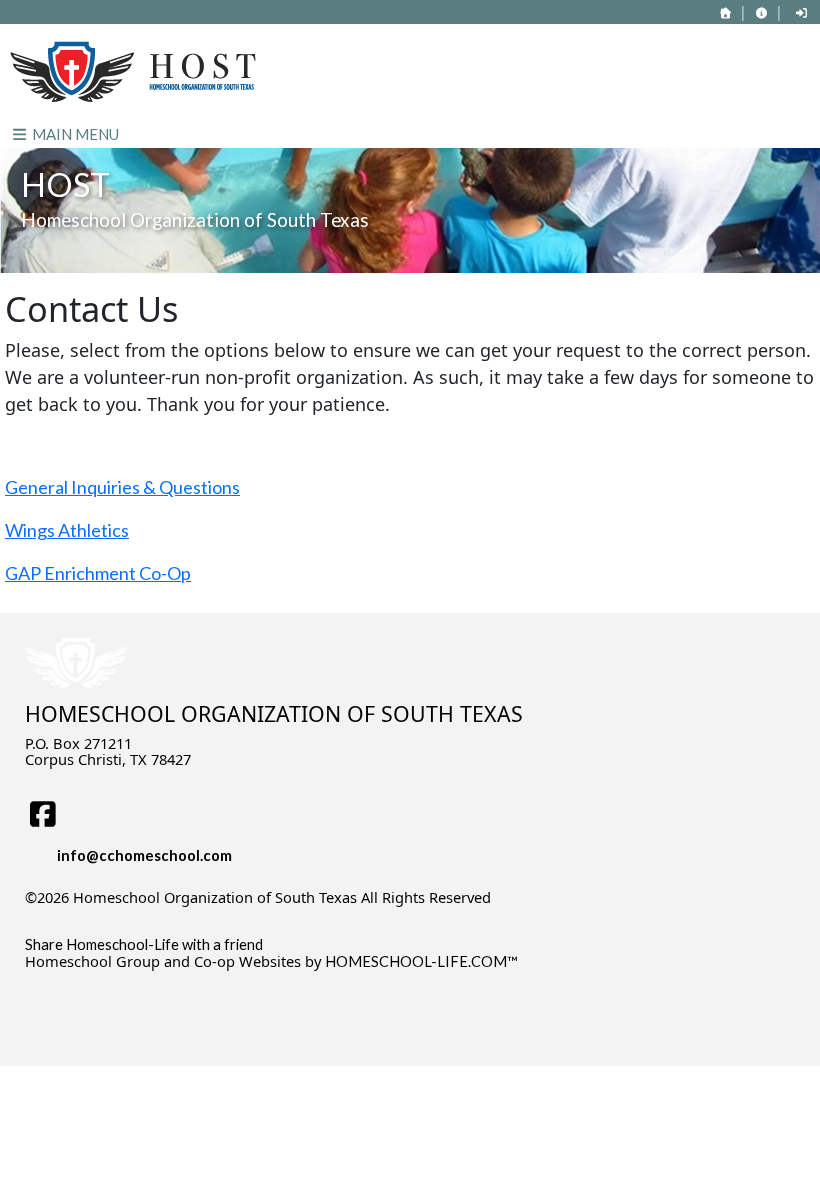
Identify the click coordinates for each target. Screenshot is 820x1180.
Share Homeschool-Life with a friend (144, 944)
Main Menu (74, 134)
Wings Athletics (67, 530)
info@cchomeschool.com (144, 855)
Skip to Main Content (109, 913)
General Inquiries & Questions (122, 487)
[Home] (726, 12)
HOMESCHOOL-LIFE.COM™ (421, 961)
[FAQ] (761, 12)
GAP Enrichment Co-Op (98, 573)
